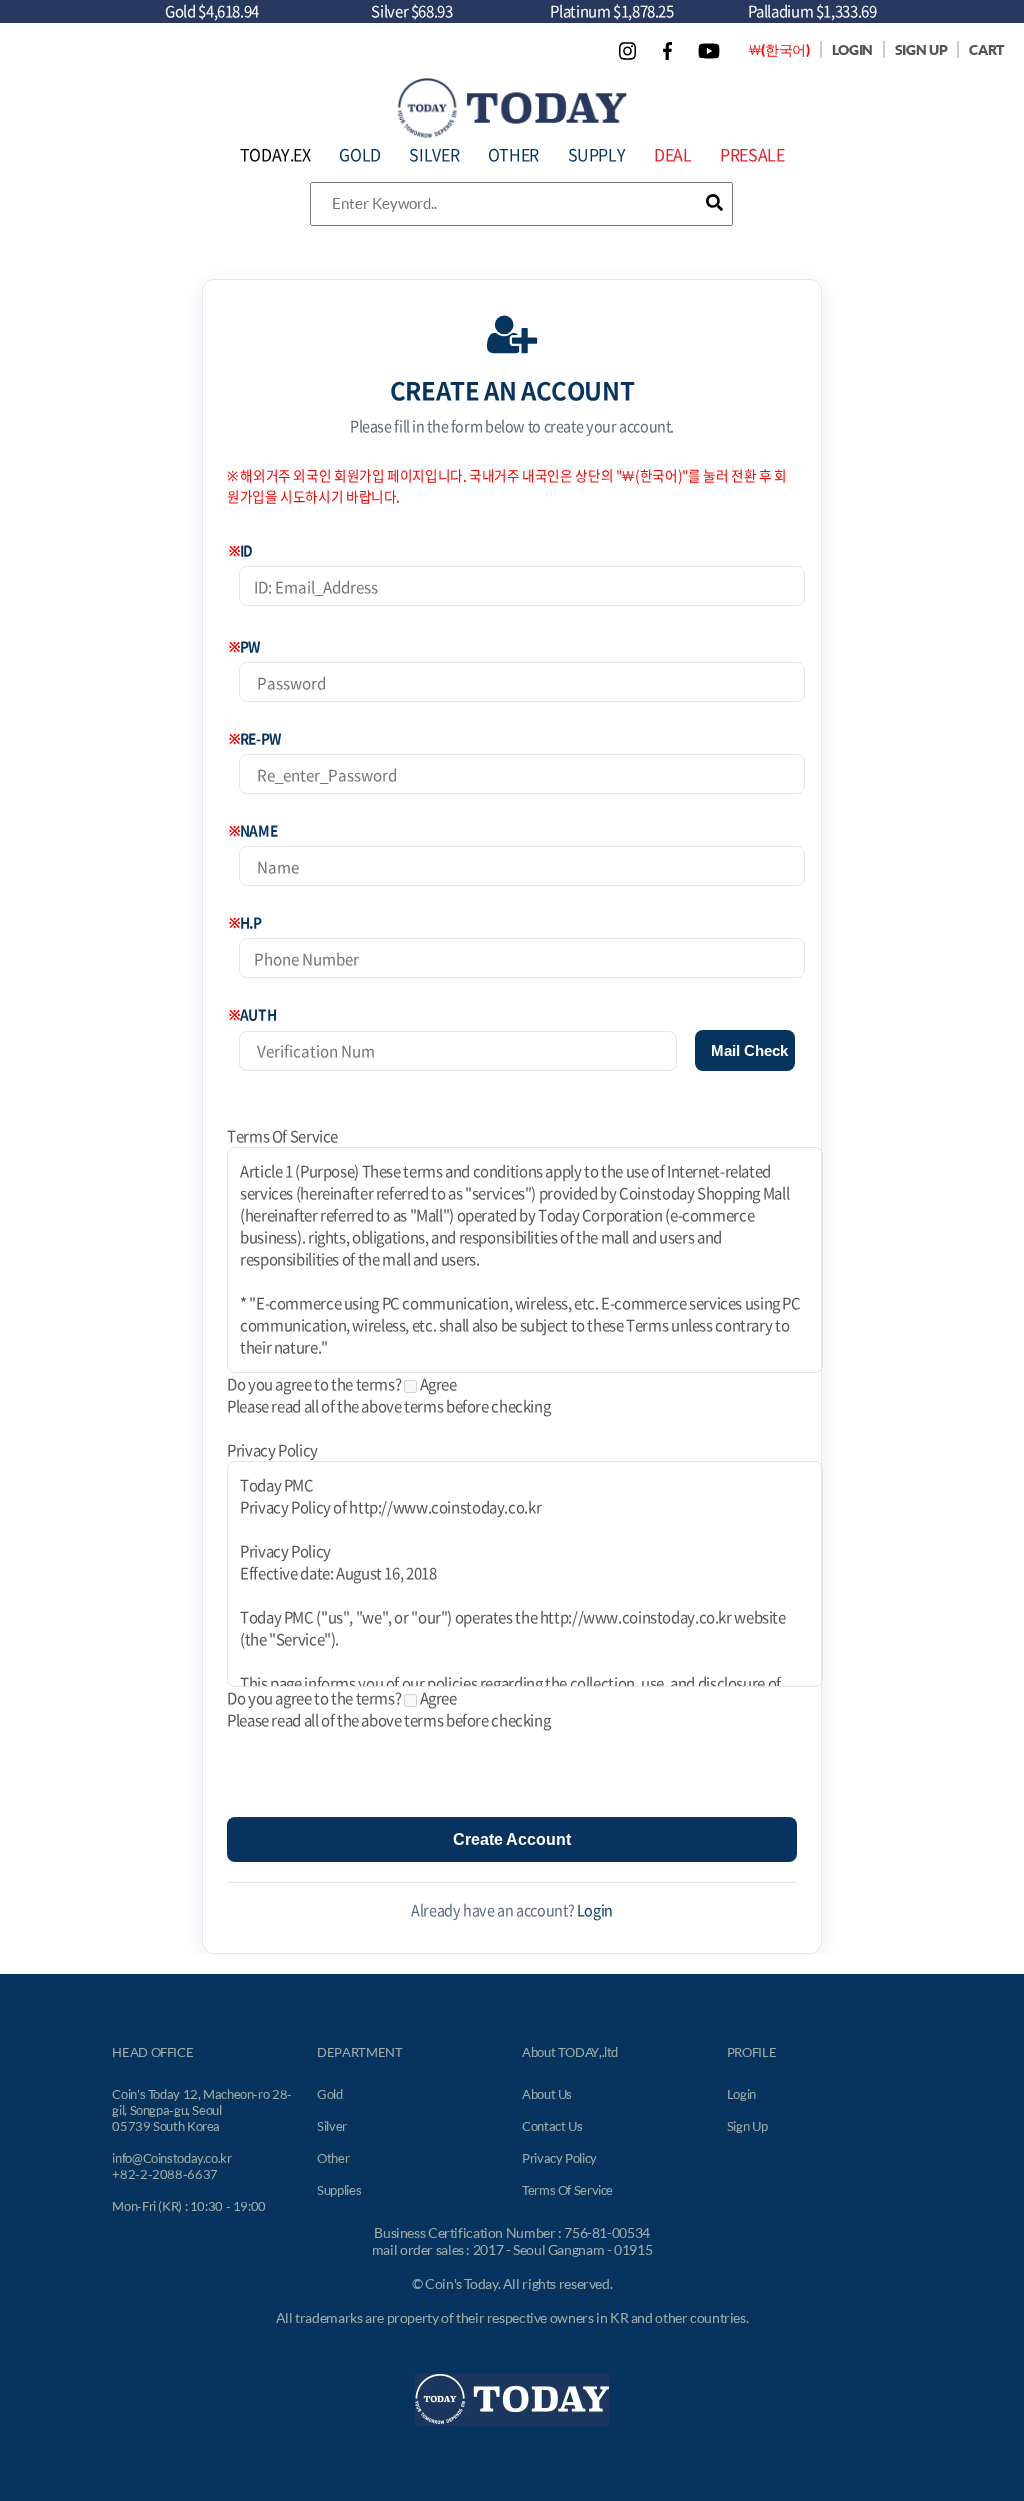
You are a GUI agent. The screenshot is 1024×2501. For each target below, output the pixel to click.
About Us (547, 2094)
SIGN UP (921, 49)
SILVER (434, 154)
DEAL (673, 154)
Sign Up (747, 2126)
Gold (330, 2094)
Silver (332, 2126)
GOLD (360, 154)
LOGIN (852, 49)
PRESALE (752, 154)
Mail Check (749, 1050)
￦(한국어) (779, 49)
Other (333, 2158)
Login (595, 1910)
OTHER (513, 154)
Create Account (512, 1839)
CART (986, 49)
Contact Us (552, 2126)
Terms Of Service (567, 2190)
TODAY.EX (275, 154)
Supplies (339, 2190)
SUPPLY (597, 154)
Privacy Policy (559, 2158)
